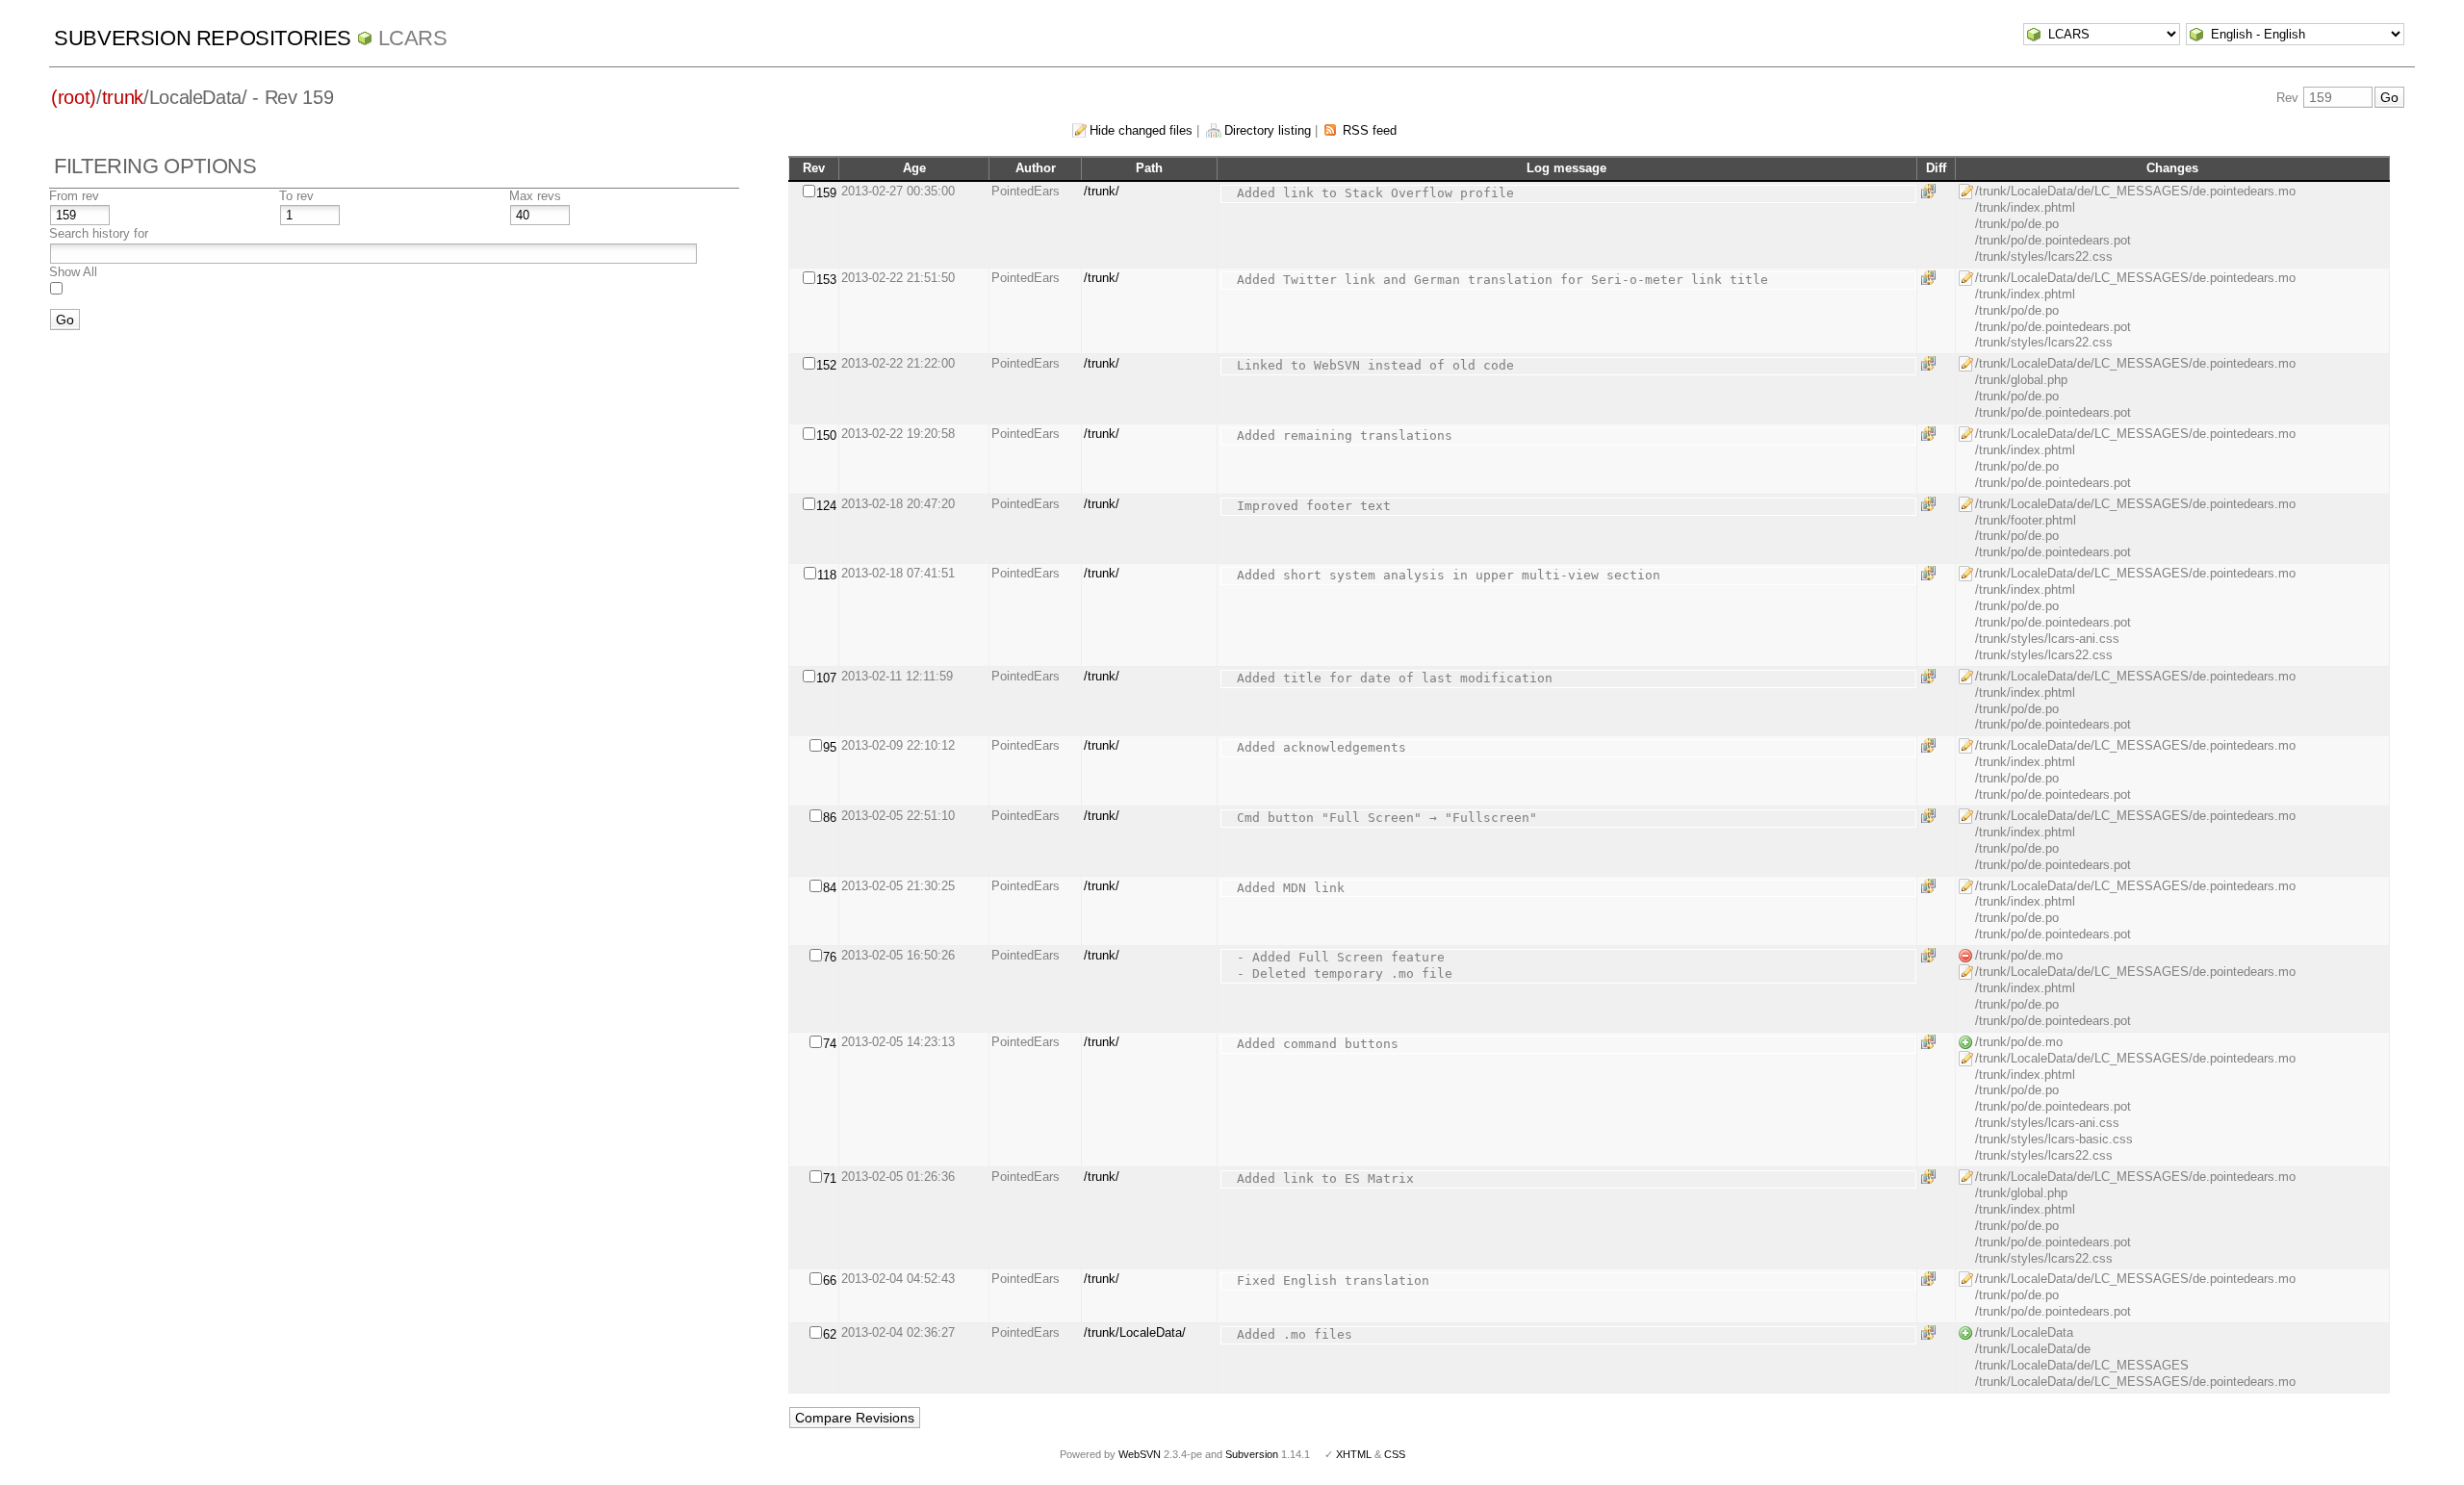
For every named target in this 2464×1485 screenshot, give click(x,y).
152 (826, 365)
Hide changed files (1141, 130)
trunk (123, 97)
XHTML (1354, 1454)
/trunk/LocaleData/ (1135, 1332)
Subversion (1252, 1454)
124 (826, 506)
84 (830, 888)
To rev (296, 196)
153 (826, 280)
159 (826, 193)
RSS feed (1370, 130)
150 (826, 435)
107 (826, 678)
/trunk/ (1102, 191)
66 (830, 1280)
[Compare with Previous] (1932, 191)
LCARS (413, 38)
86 (830, 818)
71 (830, 1178)
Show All (73, 272)
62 (830, 1334)
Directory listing (1268, 130)
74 (830, 1044)
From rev (74, 196)
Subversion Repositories (203, 38)
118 (827, 575)
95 (830, 747)
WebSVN (1140, 1454)
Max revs (535, 196)
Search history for (99, 233)
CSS (1395, 1454)
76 (830, 957)
